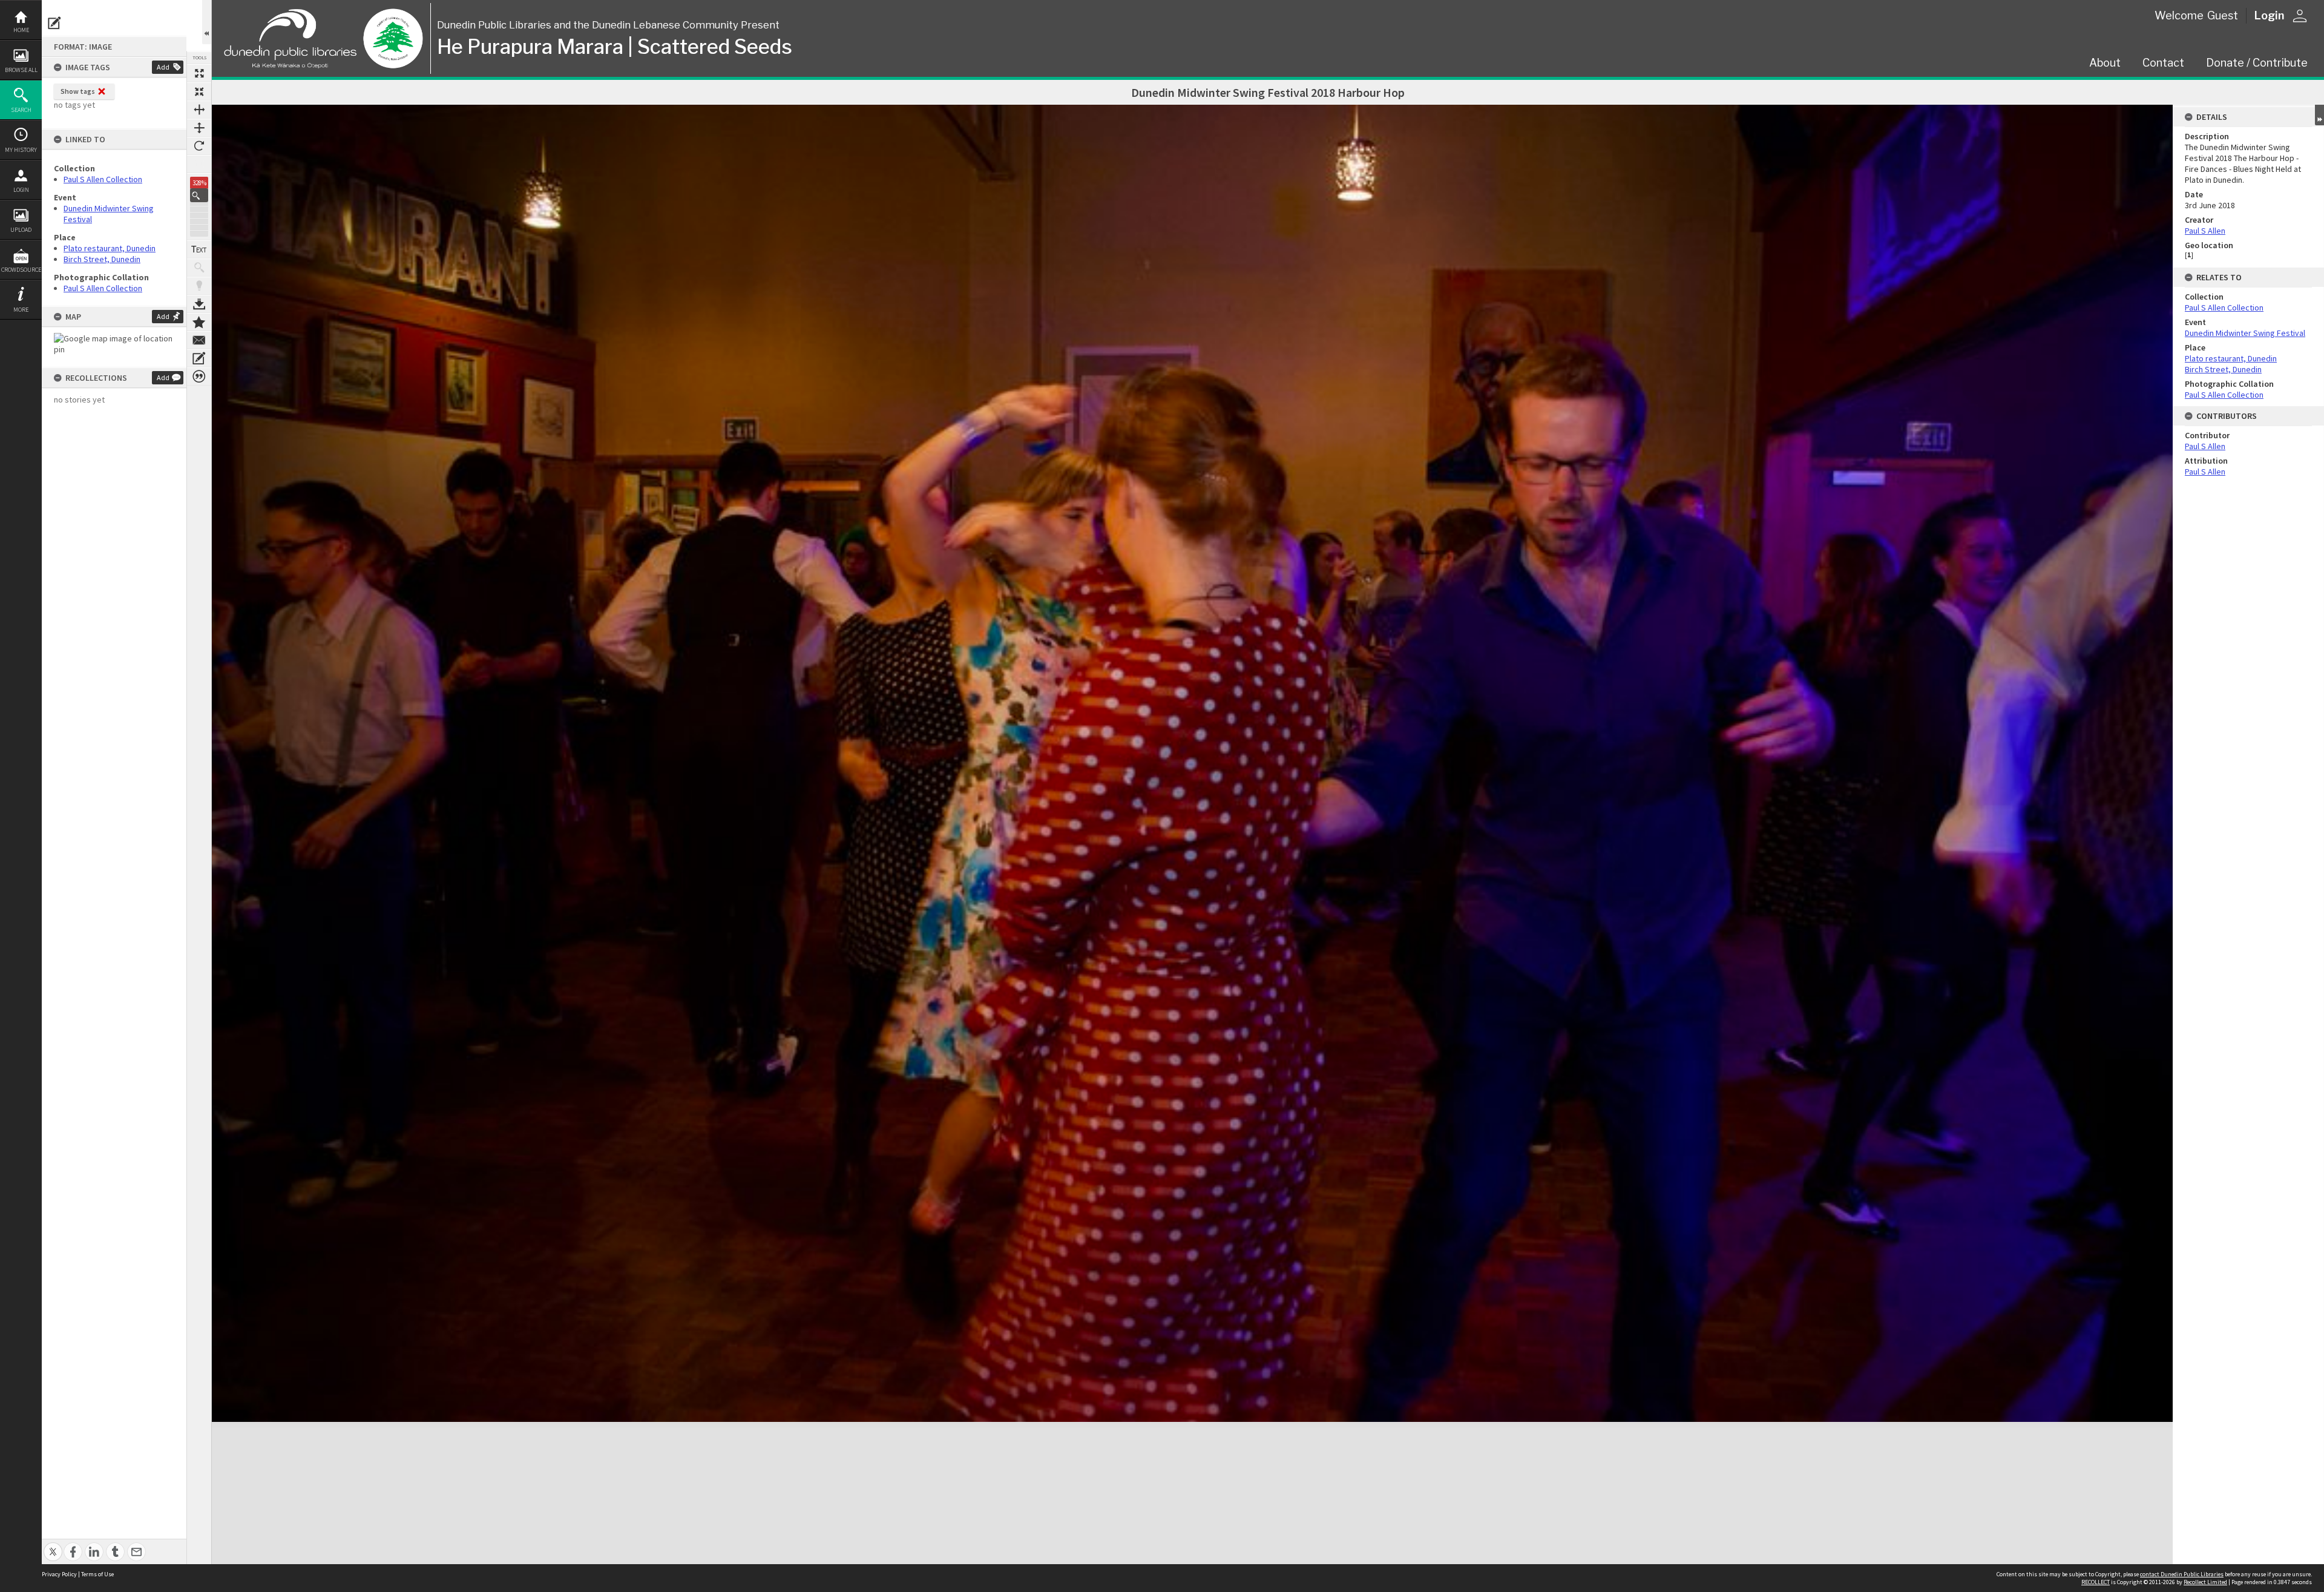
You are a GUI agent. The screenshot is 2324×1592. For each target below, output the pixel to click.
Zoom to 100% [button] (199, 164)
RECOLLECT (2096, 1582)
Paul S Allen (2205, 231)
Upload (21, 230)
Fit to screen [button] (199, 91)
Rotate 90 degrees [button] (199, 146)
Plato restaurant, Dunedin (110, 248)
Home (21, 30)
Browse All (21, 70)
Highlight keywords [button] (199, 286)
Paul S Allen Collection (103, 179)
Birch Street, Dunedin (102, 259)
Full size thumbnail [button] (199, 73)
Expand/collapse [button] (2319, 115)
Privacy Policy (59, 1574)
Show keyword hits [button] (199, 268)
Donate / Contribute (2257, 63)
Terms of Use (97, 1574)
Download (199, 304)
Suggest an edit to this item (54, 23)
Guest (2223, 15)
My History (21, 150)
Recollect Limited (2205, 1582)
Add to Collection (199, 322)
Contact (2163, 63)
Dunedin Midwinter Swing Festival (2245, 333)
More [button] (21, 310)
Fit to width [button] (199, 110)
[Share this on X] (53, 1545)
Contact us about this (199, 340)
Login (21, 190)
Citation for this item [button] (199, 377)
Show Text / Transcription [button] (199, 249)
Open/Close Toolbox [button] (207, 22)
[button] (199, 195)
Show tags (78, 91)
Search (21, 110)
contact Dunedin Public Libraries (2182, 1574)
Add (163, 67)
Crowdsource (21, 270)
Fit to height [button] (199, 128)
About (2105, 63)
